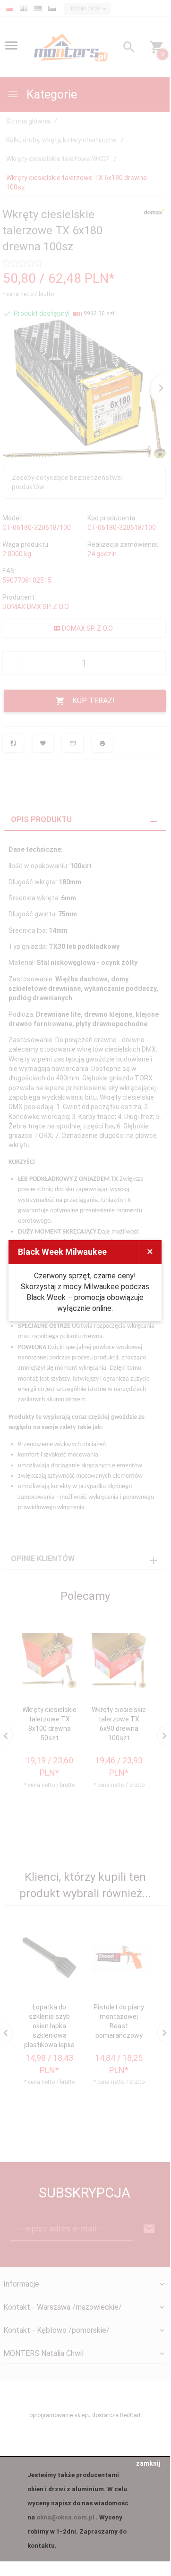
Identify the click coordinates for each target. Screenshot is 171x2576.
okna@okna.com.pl (65, 2517)
